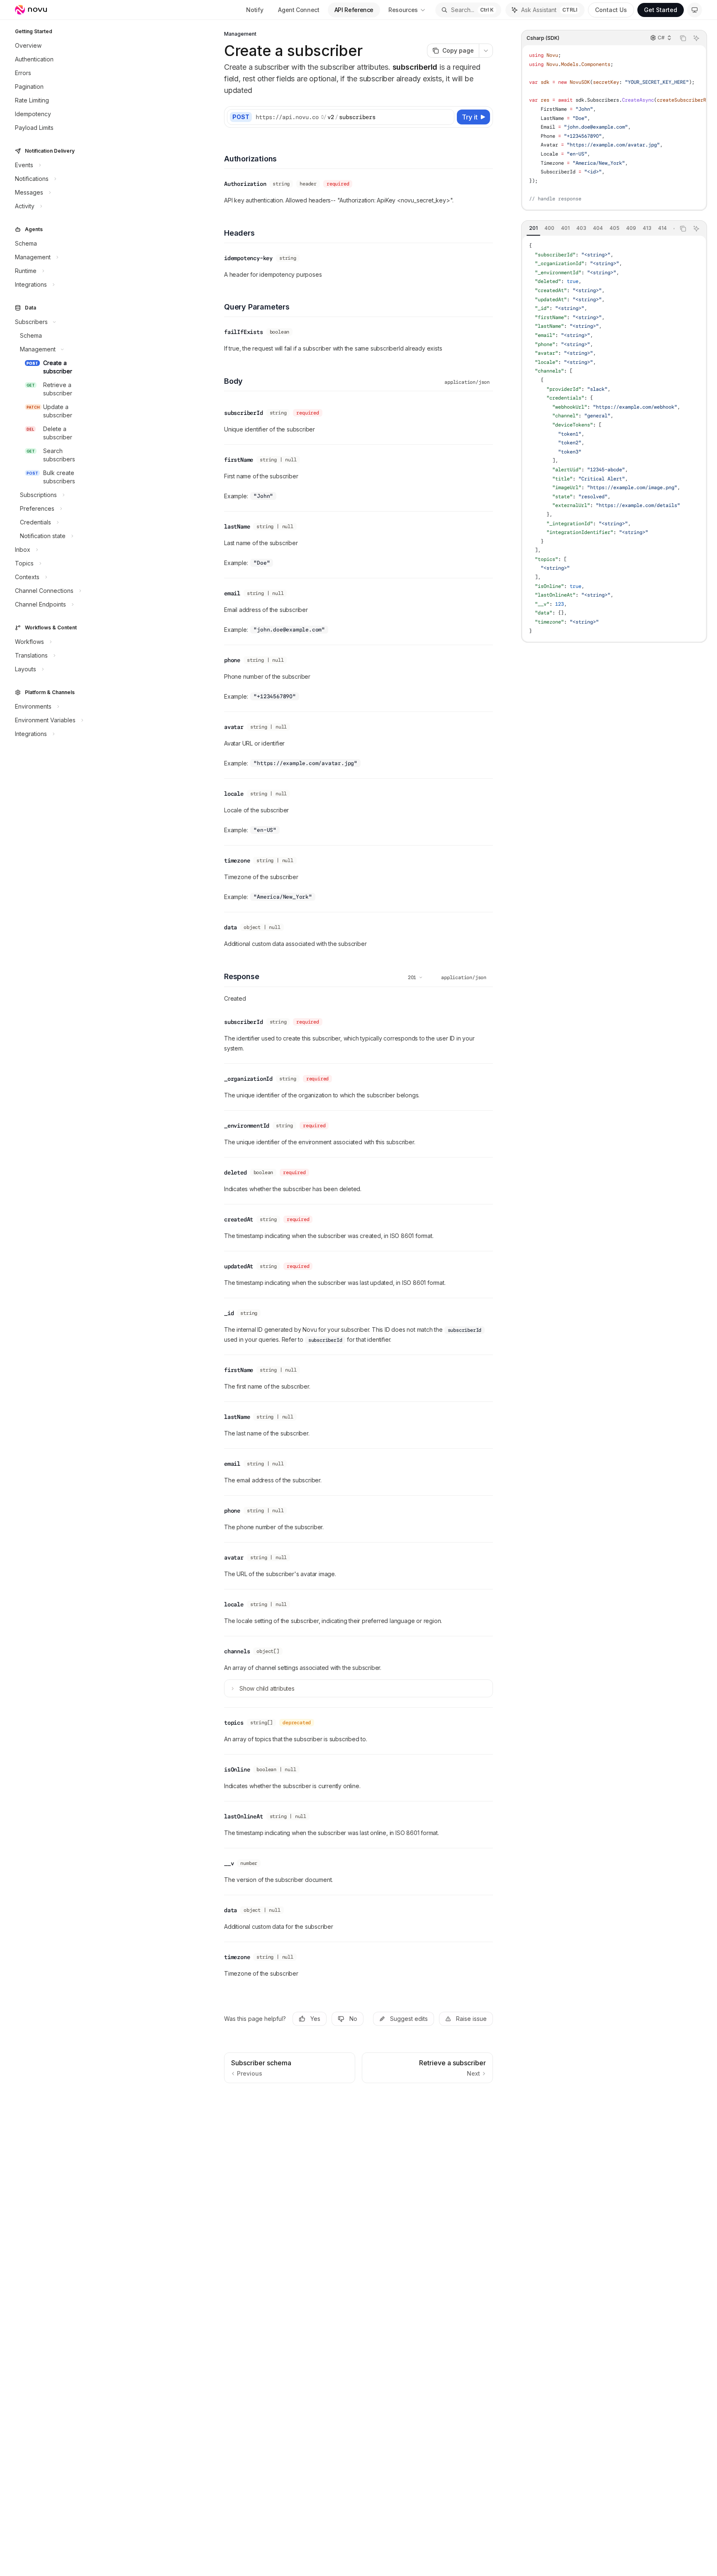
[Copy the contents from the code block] (683, 38)
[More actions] (486, 51)
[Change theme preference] (695, 10)
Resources (403, 10)
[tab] (533, 228)
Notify (255, 10)
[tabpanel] (614, 439)
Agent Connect (299, 10)
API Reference (354, 10)
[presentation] (614, 127)
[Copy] (446, 117)
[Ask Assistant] (696, 38)
